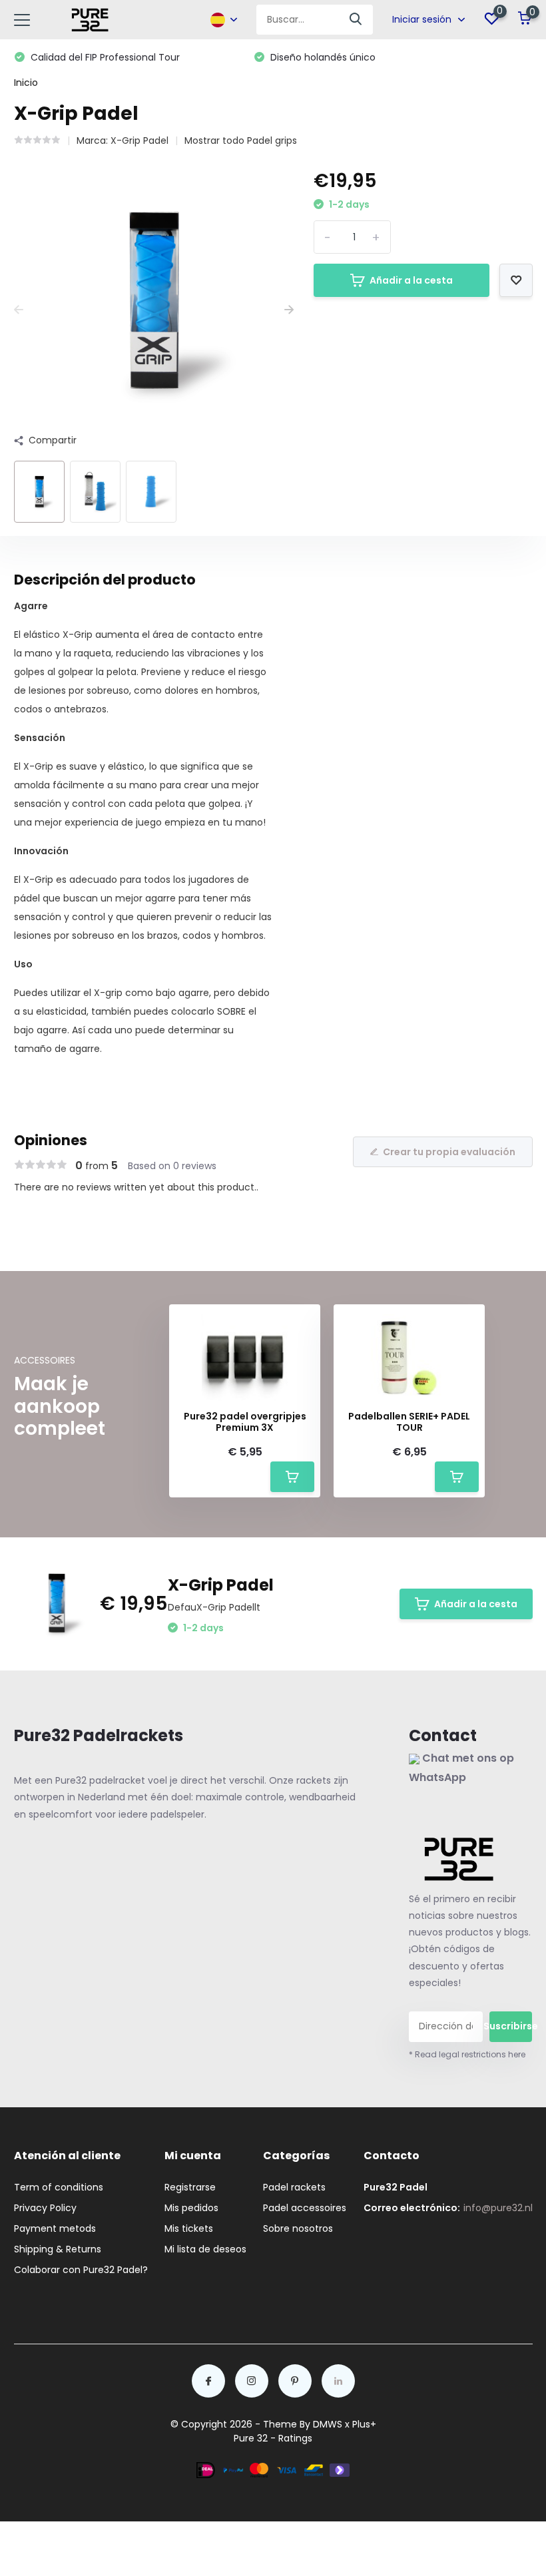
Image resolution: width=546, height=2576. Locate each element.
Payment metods (55, 2228)
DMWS (328, 2424)
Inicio (26, 83)
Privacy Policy (45, 2208)
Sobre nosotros (298, 2228)
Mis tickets (189, 2228)
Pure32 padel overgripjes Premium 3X (245, 1422)
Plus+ (364, 2424)
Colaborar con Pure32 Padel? (81, 2270)
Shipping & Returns (58, 2249)
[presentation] (19, 310)
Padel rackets (294, 2187)
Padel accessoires (305, 2208)
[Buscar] (356, 20)
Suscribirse (511, 2026)
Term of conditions (59, 2187)
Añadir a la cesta (411, 280)
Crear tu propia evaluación (449, 1152)
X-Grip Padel (139, 140)
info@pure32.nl (498, 2208)
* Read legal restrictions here (467, 2054)
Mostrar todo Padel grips (241, 140)
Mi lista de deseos (205, 2249)
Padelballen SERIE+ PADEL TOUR (409, 1422)
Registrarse (190, 2187)
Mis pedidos (191, 2208)
